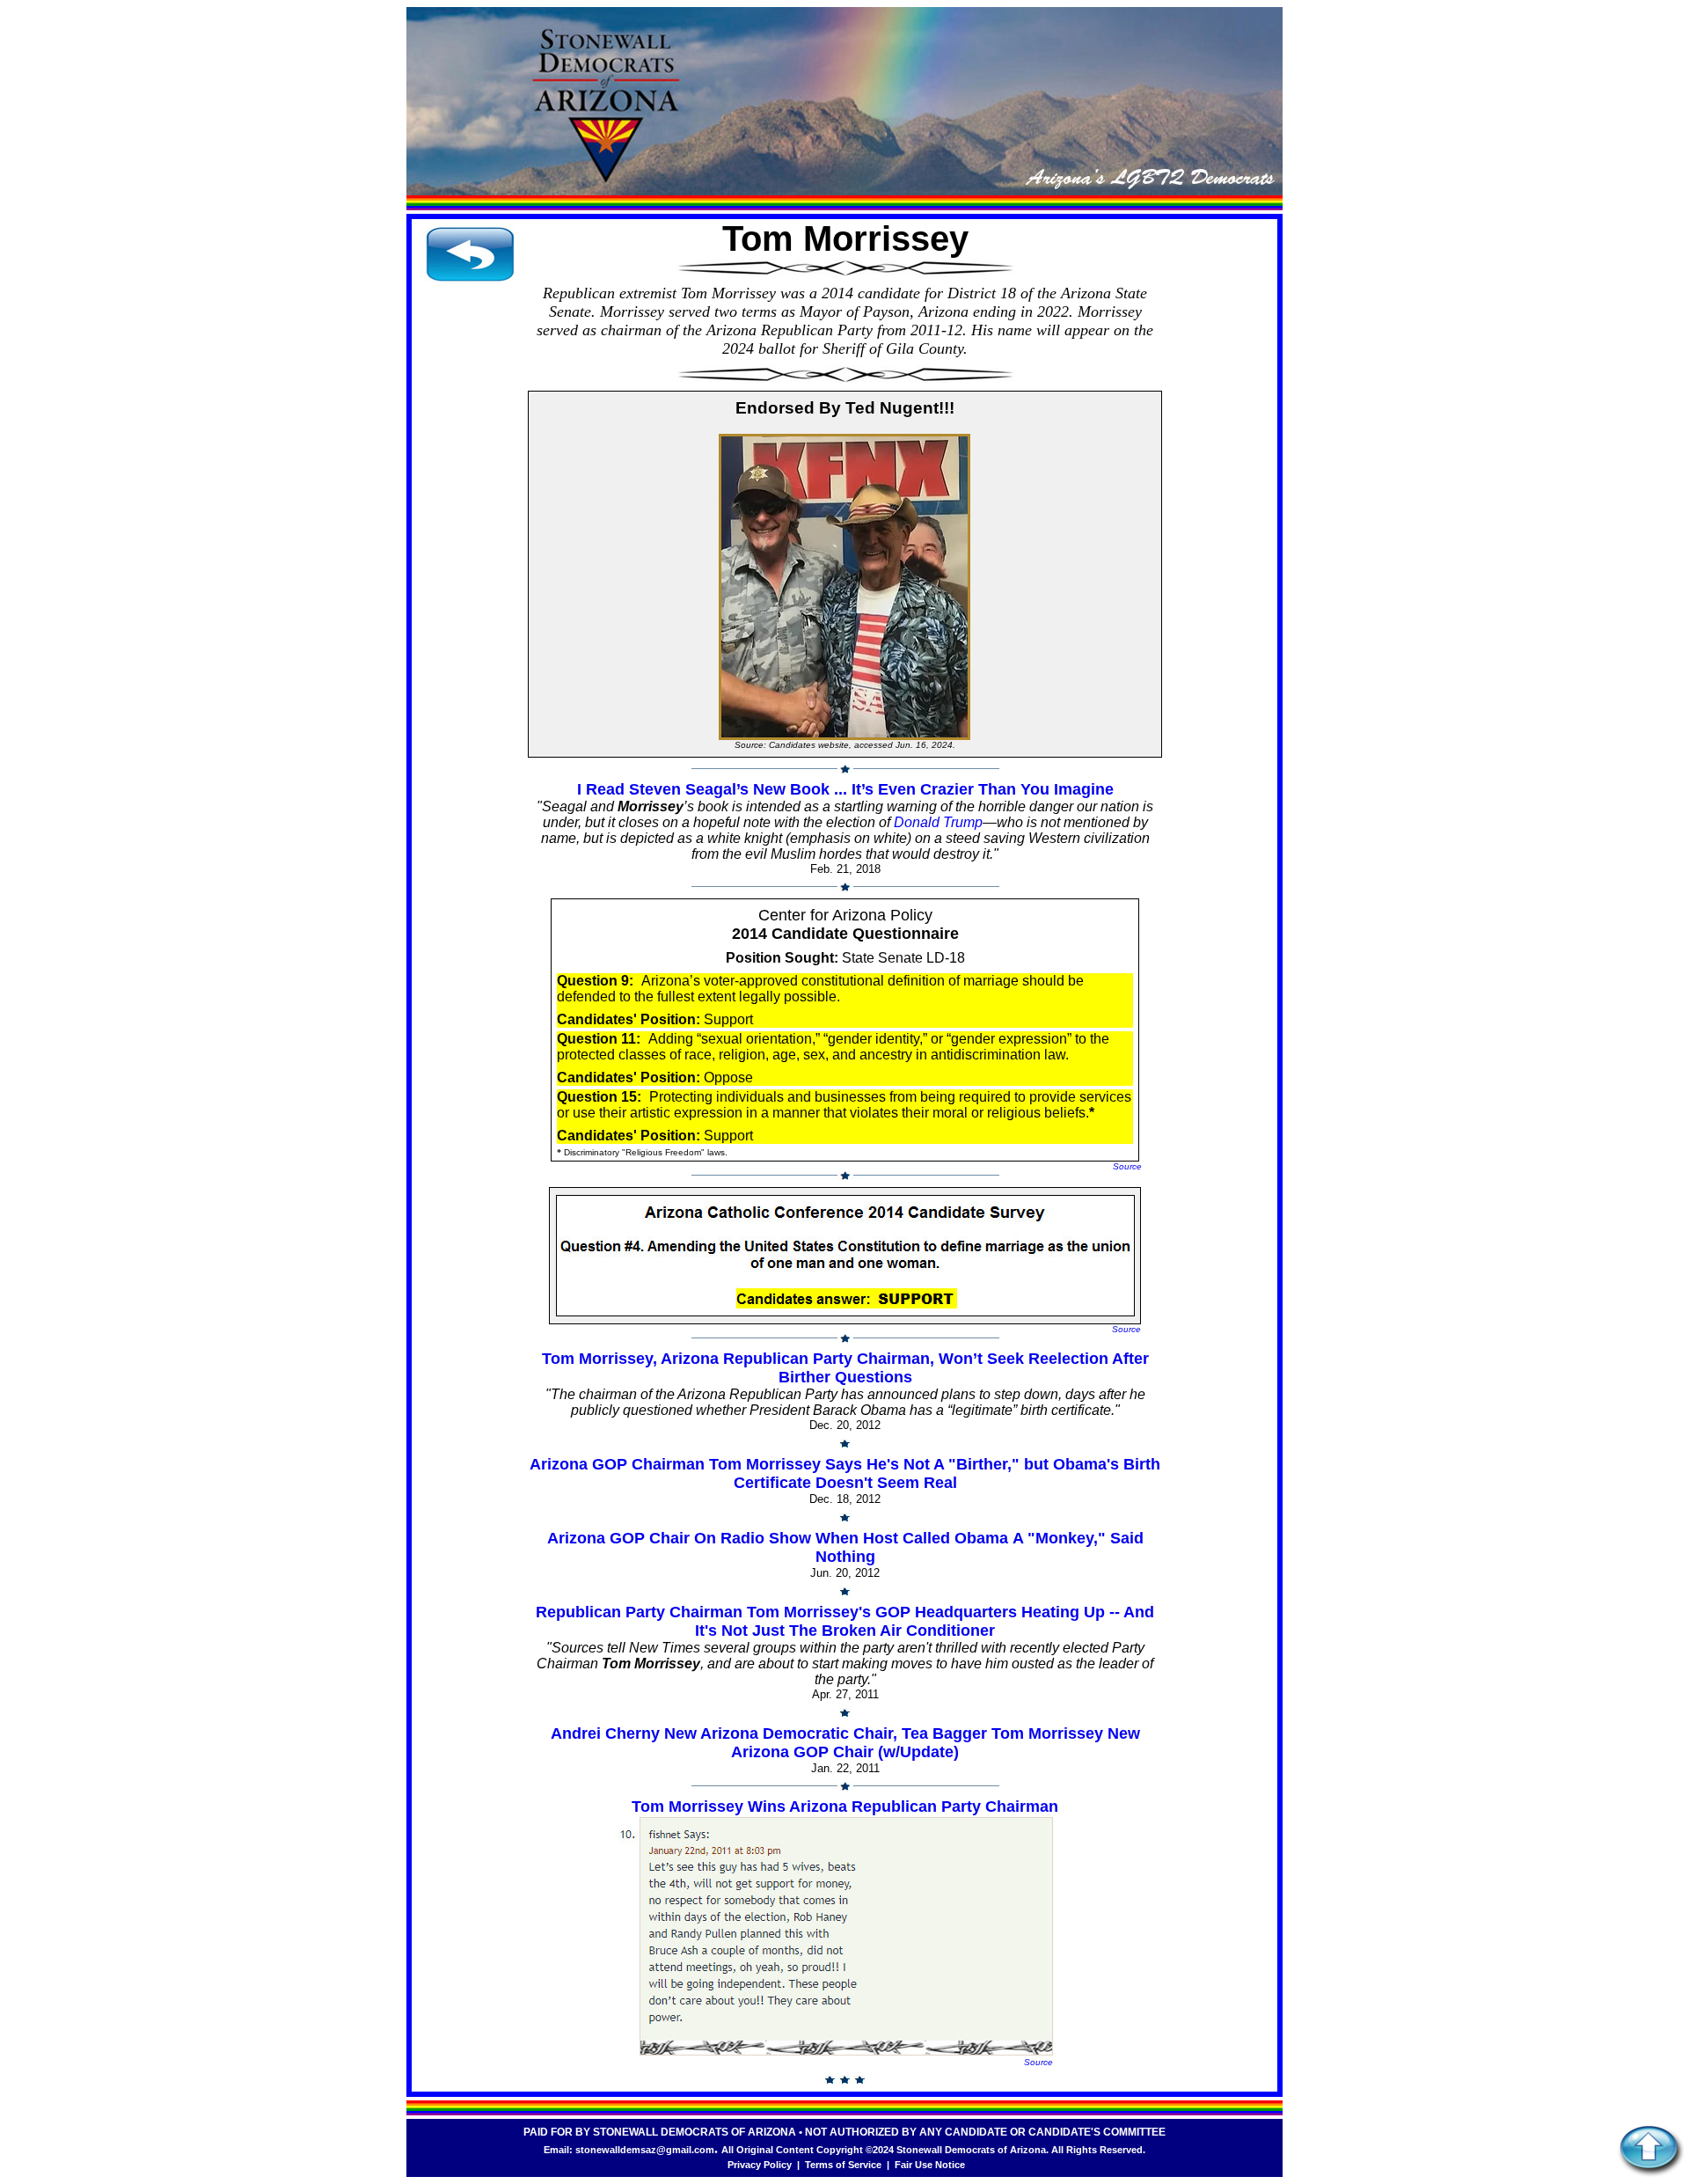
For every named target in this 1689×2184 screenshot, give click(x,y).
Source (1127, 1166)
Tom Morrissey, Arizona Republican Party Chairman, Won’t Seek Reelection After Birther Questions (845, 1368)
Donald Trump (938, 822)
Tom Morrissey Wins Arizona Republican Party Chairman (845, 1807)
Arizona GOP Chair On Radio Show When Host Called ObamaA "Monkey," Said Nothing (845, 1547)
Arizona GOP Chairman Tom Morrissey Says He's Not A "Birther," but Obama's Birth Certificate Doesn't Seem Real (845, 1473)
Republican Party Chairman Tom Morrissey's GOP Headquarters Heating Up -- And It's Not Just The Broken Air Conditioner (845, 1621)
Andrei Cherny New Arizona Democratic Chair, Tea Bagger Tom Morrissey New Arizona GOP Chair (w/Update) (845, 1743)
